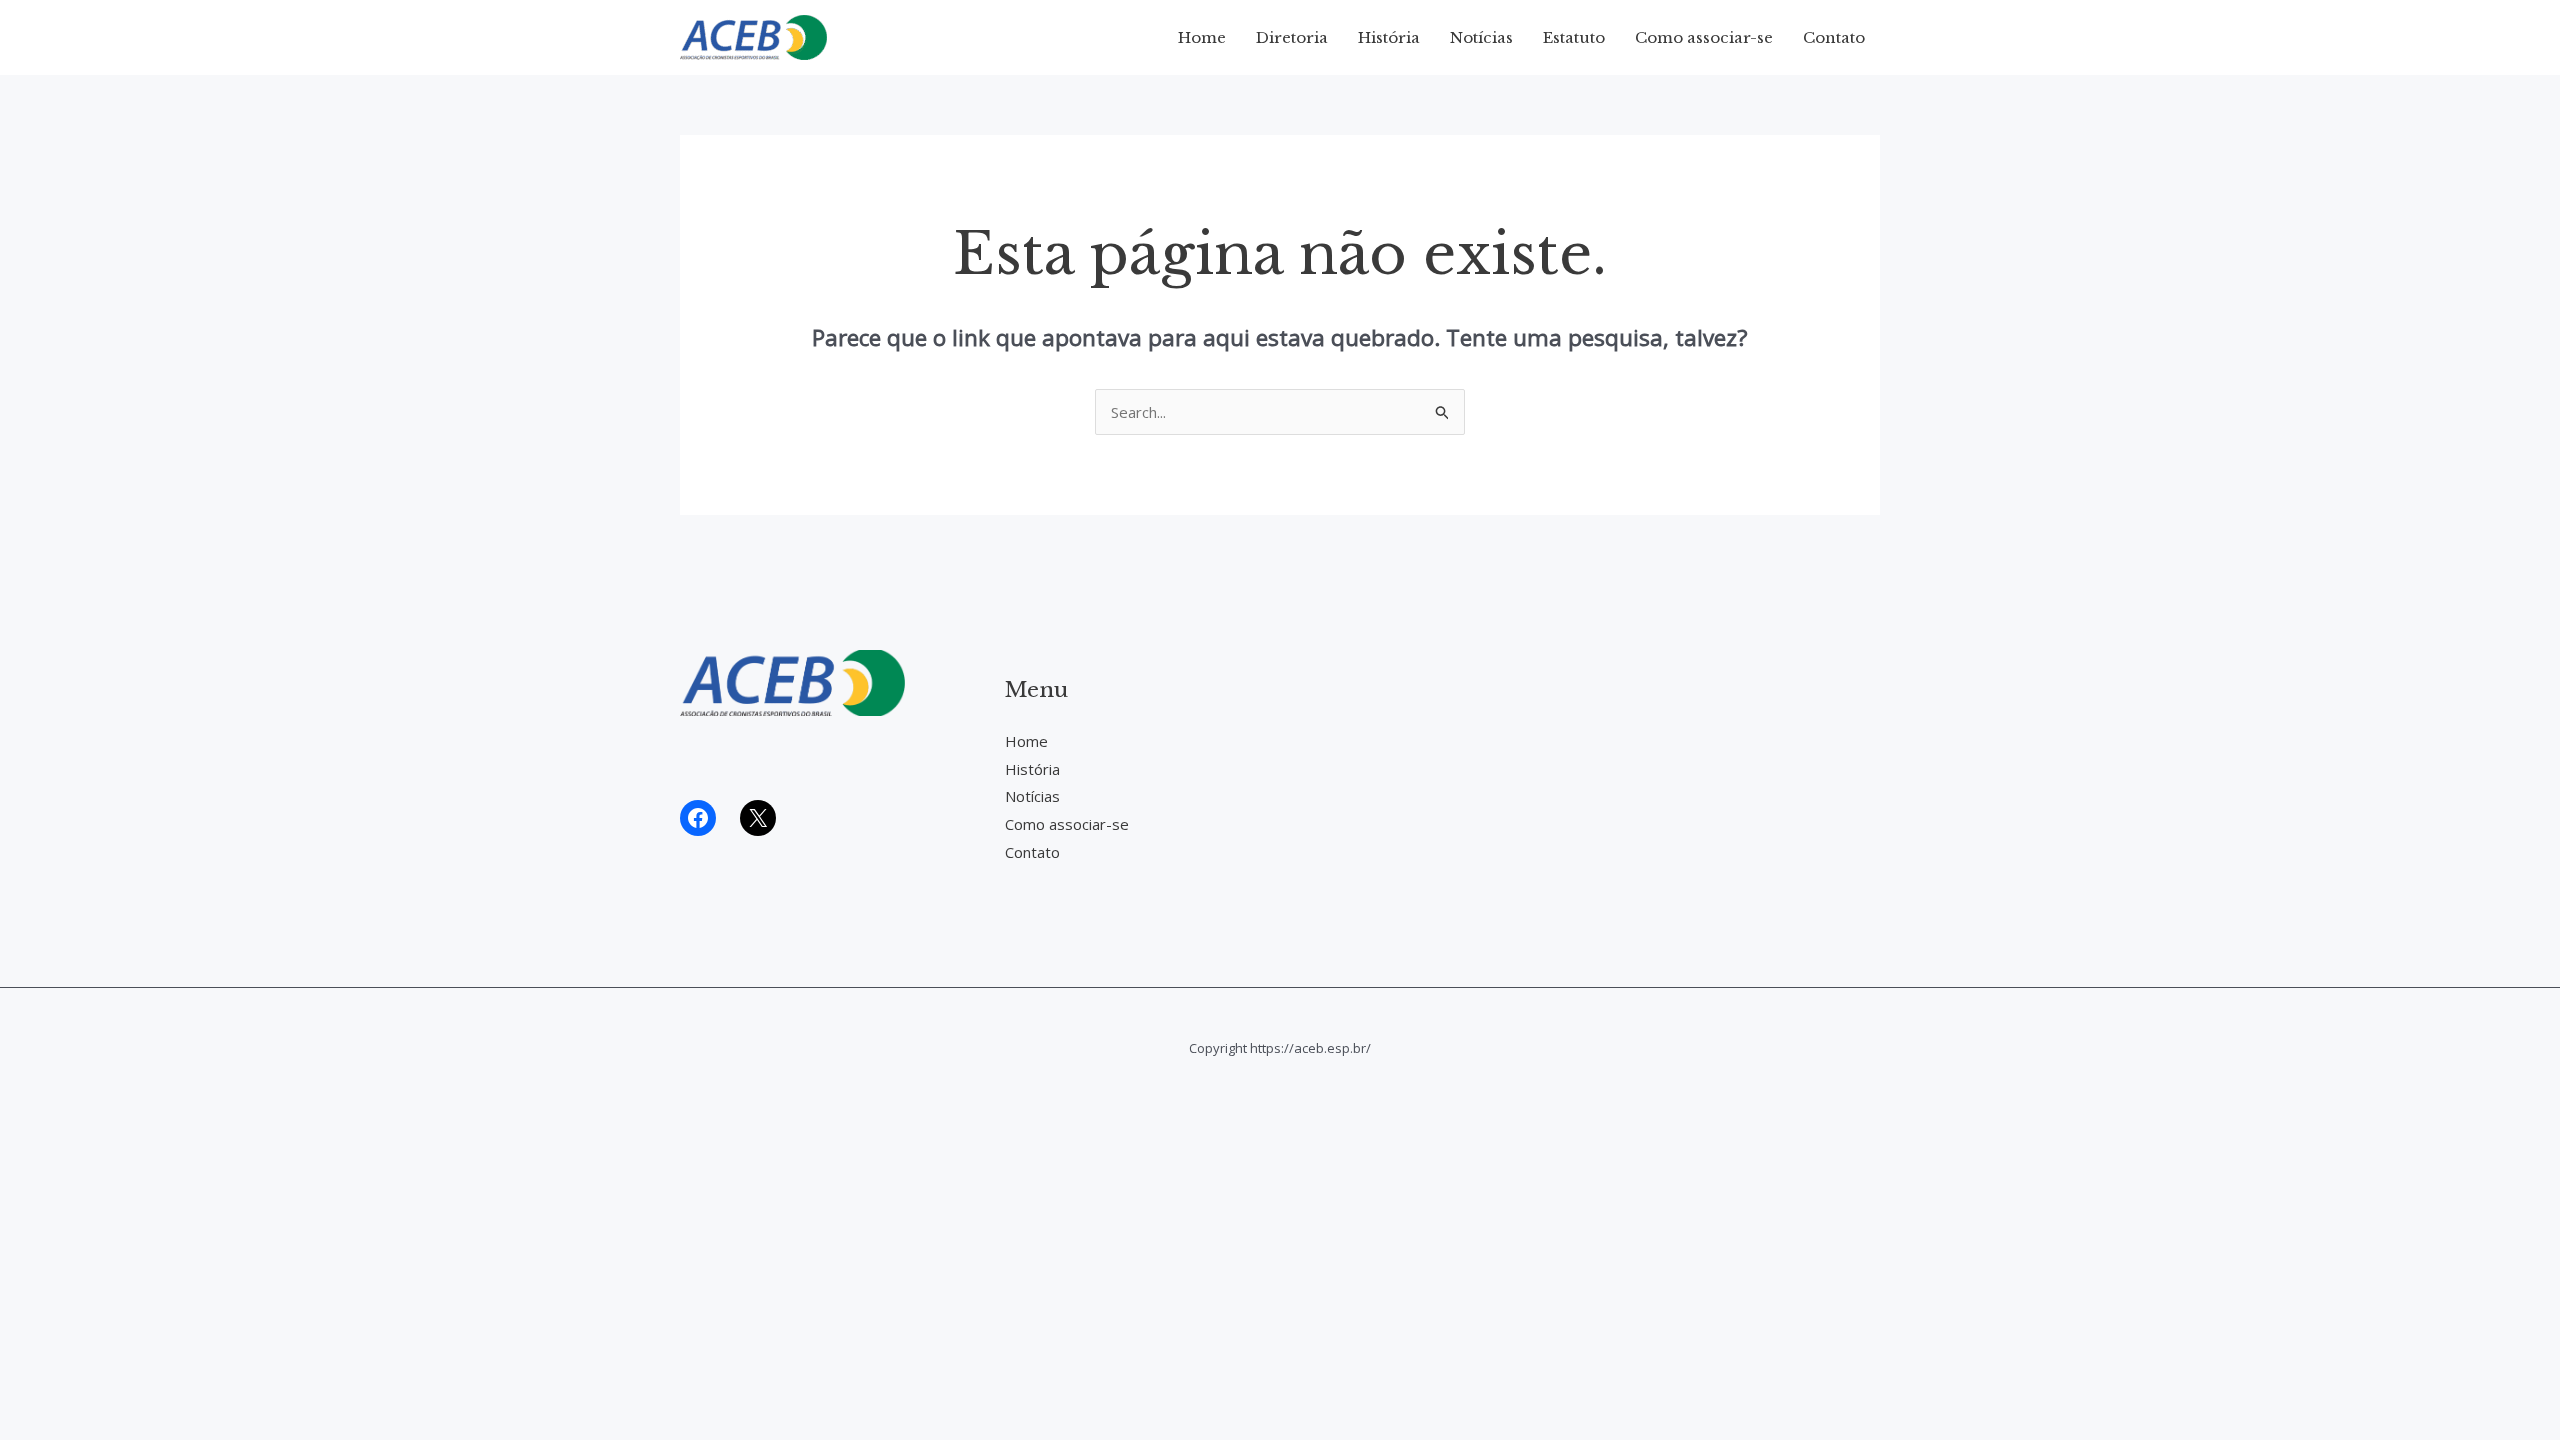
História (1389, 37)
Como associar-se (1704, 37)
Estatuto (1574, 37)
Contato (1834, 37)
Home (1202, 37)
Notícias (1481, 37)
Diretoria (1292, 37)
